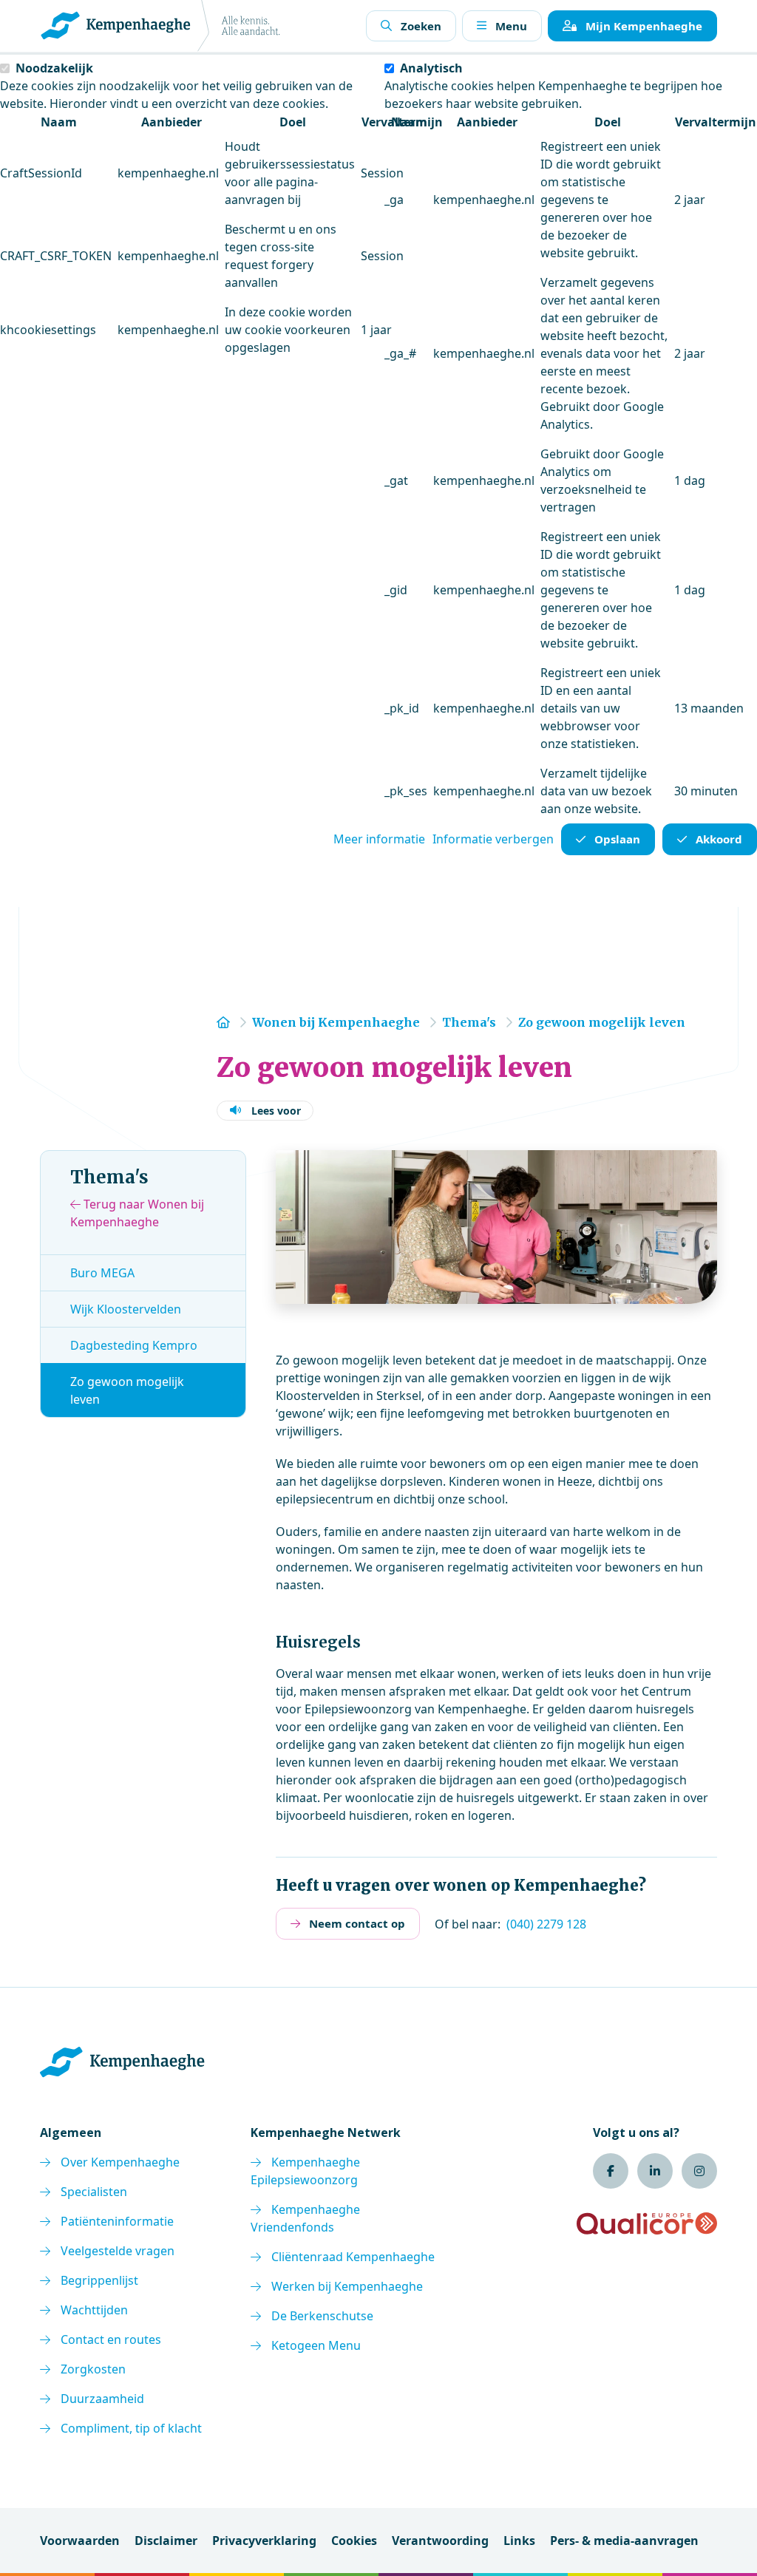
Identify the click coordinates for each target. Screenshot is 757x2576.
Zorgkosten (93, 2369)
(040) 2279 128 (546, 1924)
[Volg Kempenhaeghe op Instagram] (699, 2171)
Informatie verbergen (493, 839)
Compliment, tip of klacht (131, 2428)
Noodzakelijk (54, 68)
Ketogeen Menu (316, 2345)
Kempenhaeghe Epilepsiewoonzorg (305, 2171)
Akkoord (719, 839)
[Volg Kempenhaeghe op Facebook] (611, 2171)
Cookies (354, 2541)
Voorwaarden (80, 2541)
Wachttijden (94, 2310)
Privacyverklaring (264, 2541)
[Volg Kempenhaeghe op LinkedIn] (655, 2171)
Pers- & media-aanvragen (624, 2541)
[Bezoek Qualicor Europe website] (647, 2223)
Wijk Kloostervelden (126, 1309)
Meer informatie (379, 839)
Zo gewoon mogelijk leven (127, 1390)
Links (519, 2541)
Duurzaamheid (102, 2399)
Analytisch (431, 68)
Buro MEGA (102, 1273)
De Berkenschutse (322, 2316)
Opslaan (617, 839)
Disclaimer (166, 2541)
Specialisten (94, 2192)
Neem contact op (357, 1923)
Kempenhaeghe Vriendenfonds (305, 2218)
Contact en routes (111, 2339)
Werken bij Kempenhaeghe (347, 2286)
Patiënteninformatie (117, 2221)
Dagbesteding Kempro (134, 1345)
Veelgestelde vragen (118, 2251)
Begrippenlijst (99, 2280)
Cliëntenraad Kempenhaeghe (353, 2257)
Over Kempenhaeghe (120, 2162)
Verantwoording (440, 2541)
